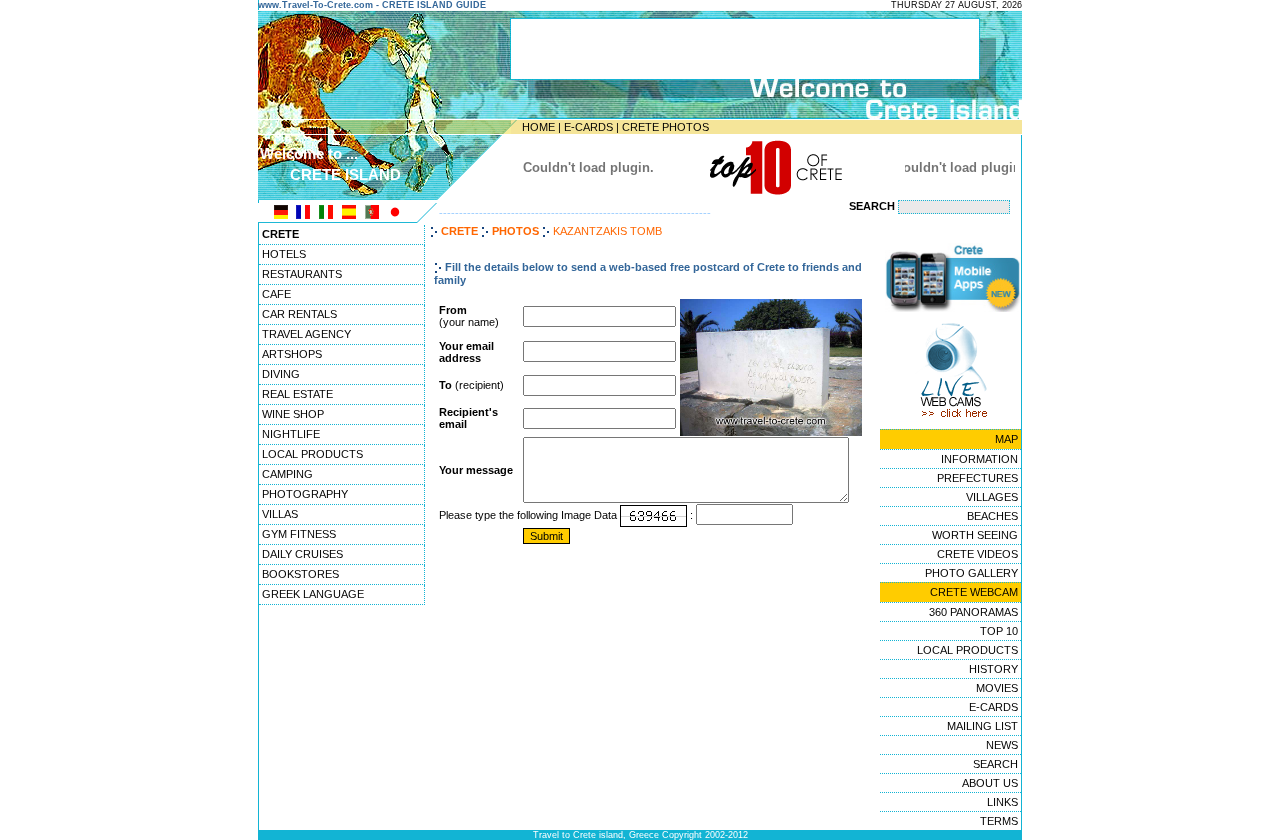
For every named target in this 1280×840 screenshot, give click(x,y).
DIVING (281, 374)
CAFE (276, 294)
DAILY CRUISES (302, 554)
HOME (538, 127)
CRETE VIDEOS (977, 554)
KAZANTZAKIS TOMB (607, 231)
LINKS (1002, 802)
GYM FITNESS (299, 534)
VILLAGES (992, 497)
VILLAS (280, 514)
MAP (1006, 439)
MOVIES (997, 688)
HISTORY (993, 669)
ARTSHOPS (292, 354)
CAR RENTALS (299, 314)
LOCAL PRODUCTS (312, 454)
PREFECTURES (977, 478)
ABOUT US (990, 783)
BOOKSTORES (300, 574)
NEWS (1002, 745)
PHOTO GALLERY (971, 573)
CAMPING (287, 474)
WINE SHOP (293, 414)
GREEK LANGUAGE (313, 594)
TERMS (999, 821)
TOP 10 (999, 631)
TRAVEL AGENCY (306, 334)
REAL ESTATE (297, 394)
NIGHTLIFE (291, 434)
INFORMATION (979, 459)
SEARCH (995, 764)
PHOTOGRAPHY (305, 494)
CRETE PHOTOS (665, 127)
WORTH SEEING (975, 535)
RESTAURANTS (302, 274)
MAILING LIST (982, 726)
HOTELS (284, 254)
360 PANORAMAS (973, 612)
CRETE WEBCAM (974, 592)
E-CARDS (588, 127)
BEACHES (992, 516)
